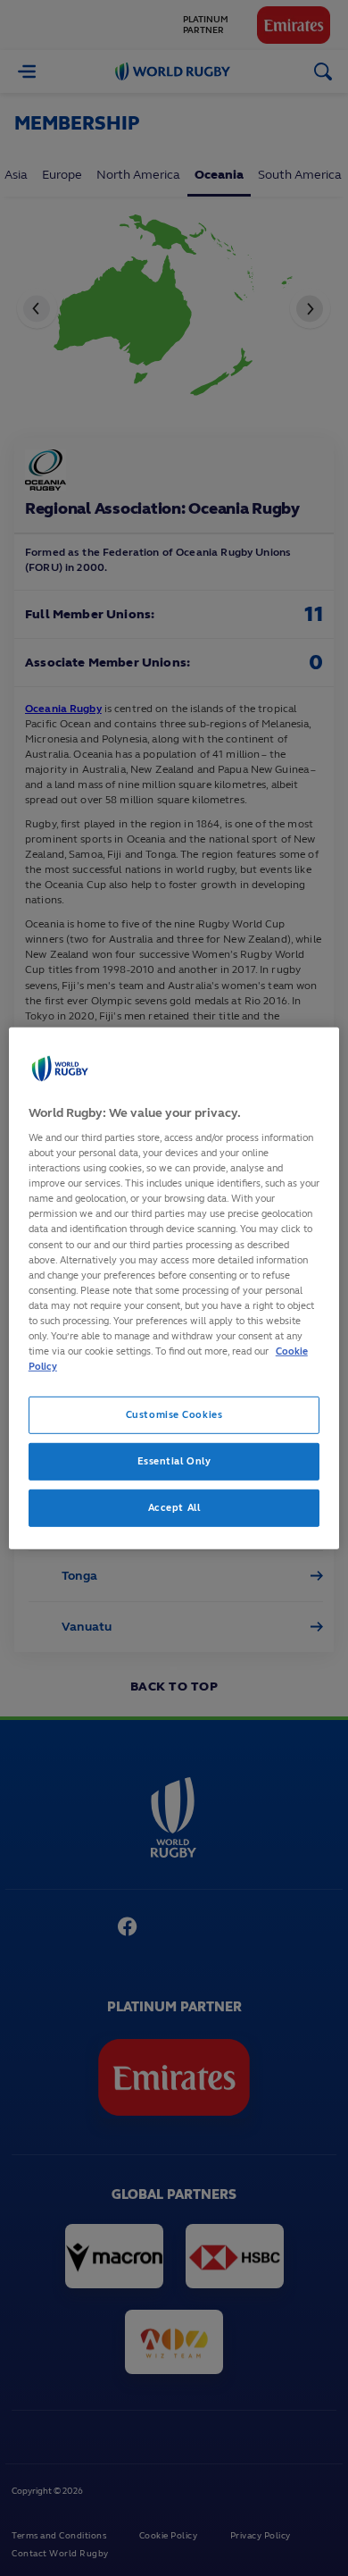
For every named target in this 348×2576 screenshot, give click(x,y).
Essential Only (174, 1461)
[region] (174, 1288)
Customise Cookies (174, 1414)
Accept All (174, 1507)
